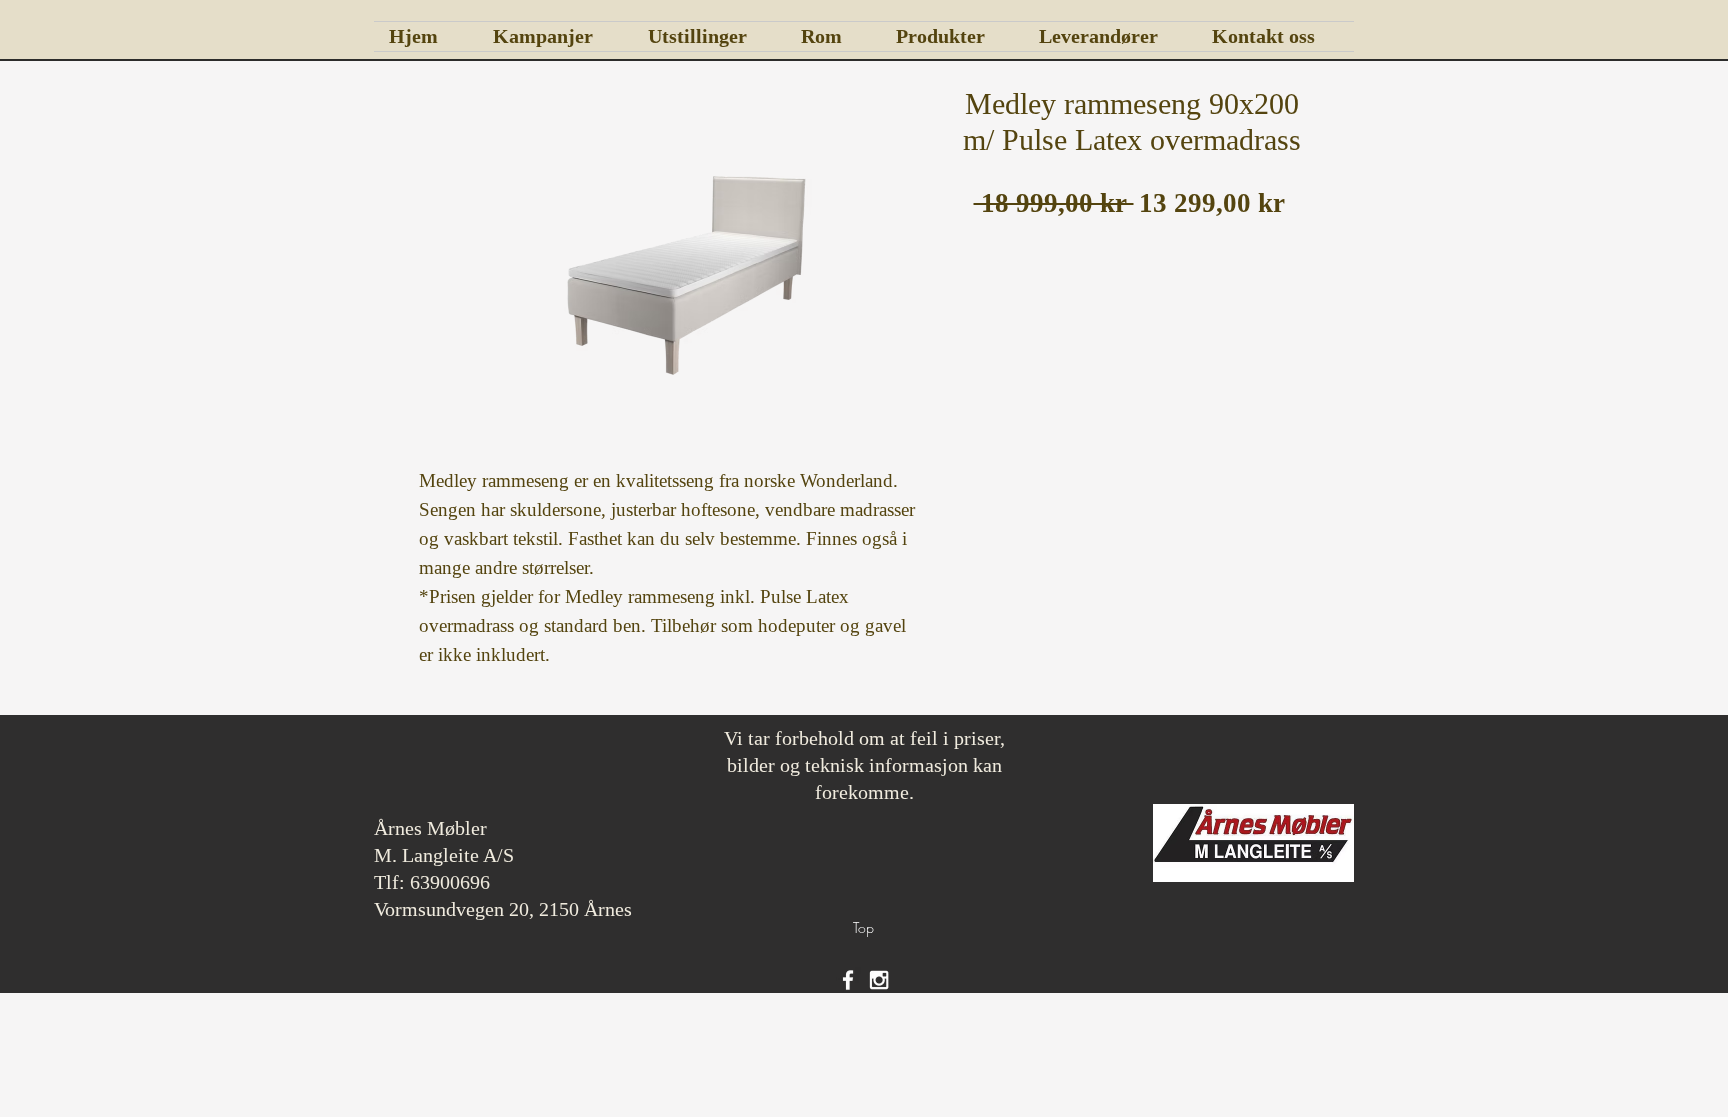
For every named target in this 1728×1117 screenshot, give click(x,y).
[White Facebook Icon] (848, 980)
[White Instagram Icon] (879, 980)
